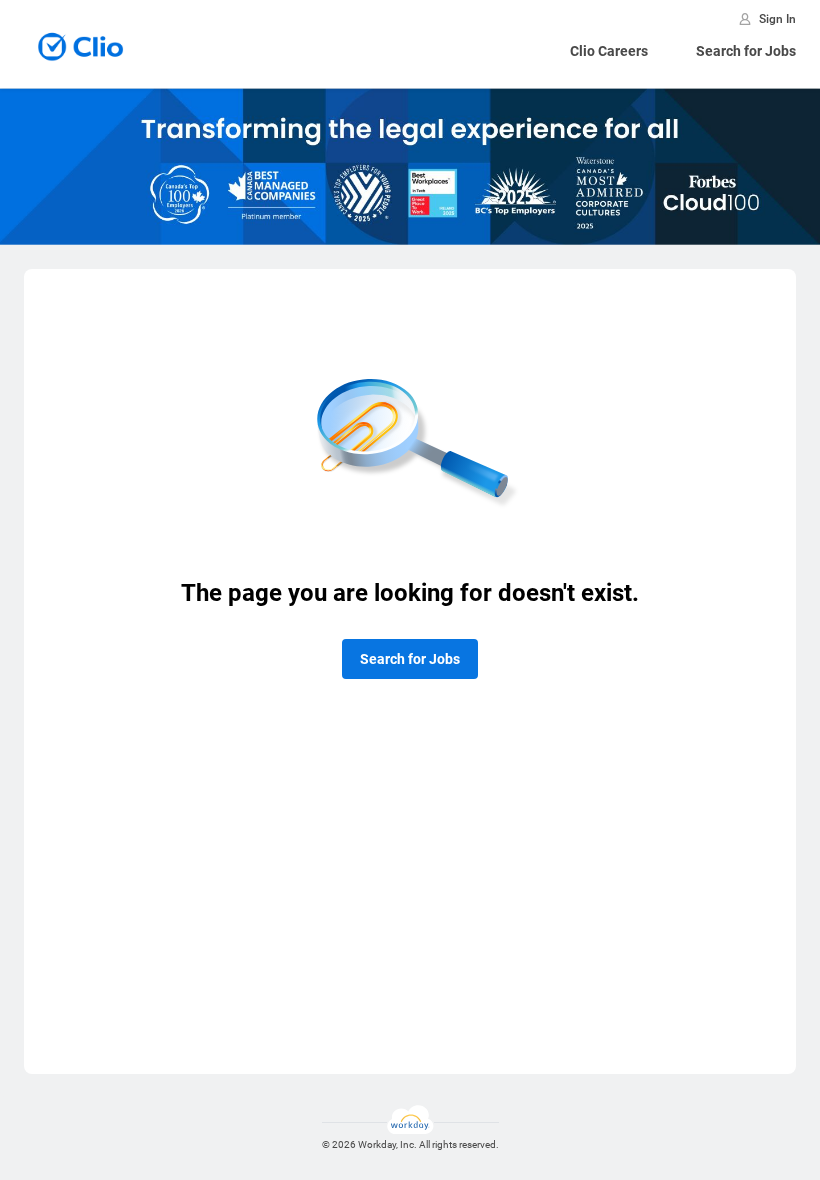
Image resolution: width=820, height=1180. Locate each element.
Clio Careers (609, 51)
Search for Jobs (746, 51)
